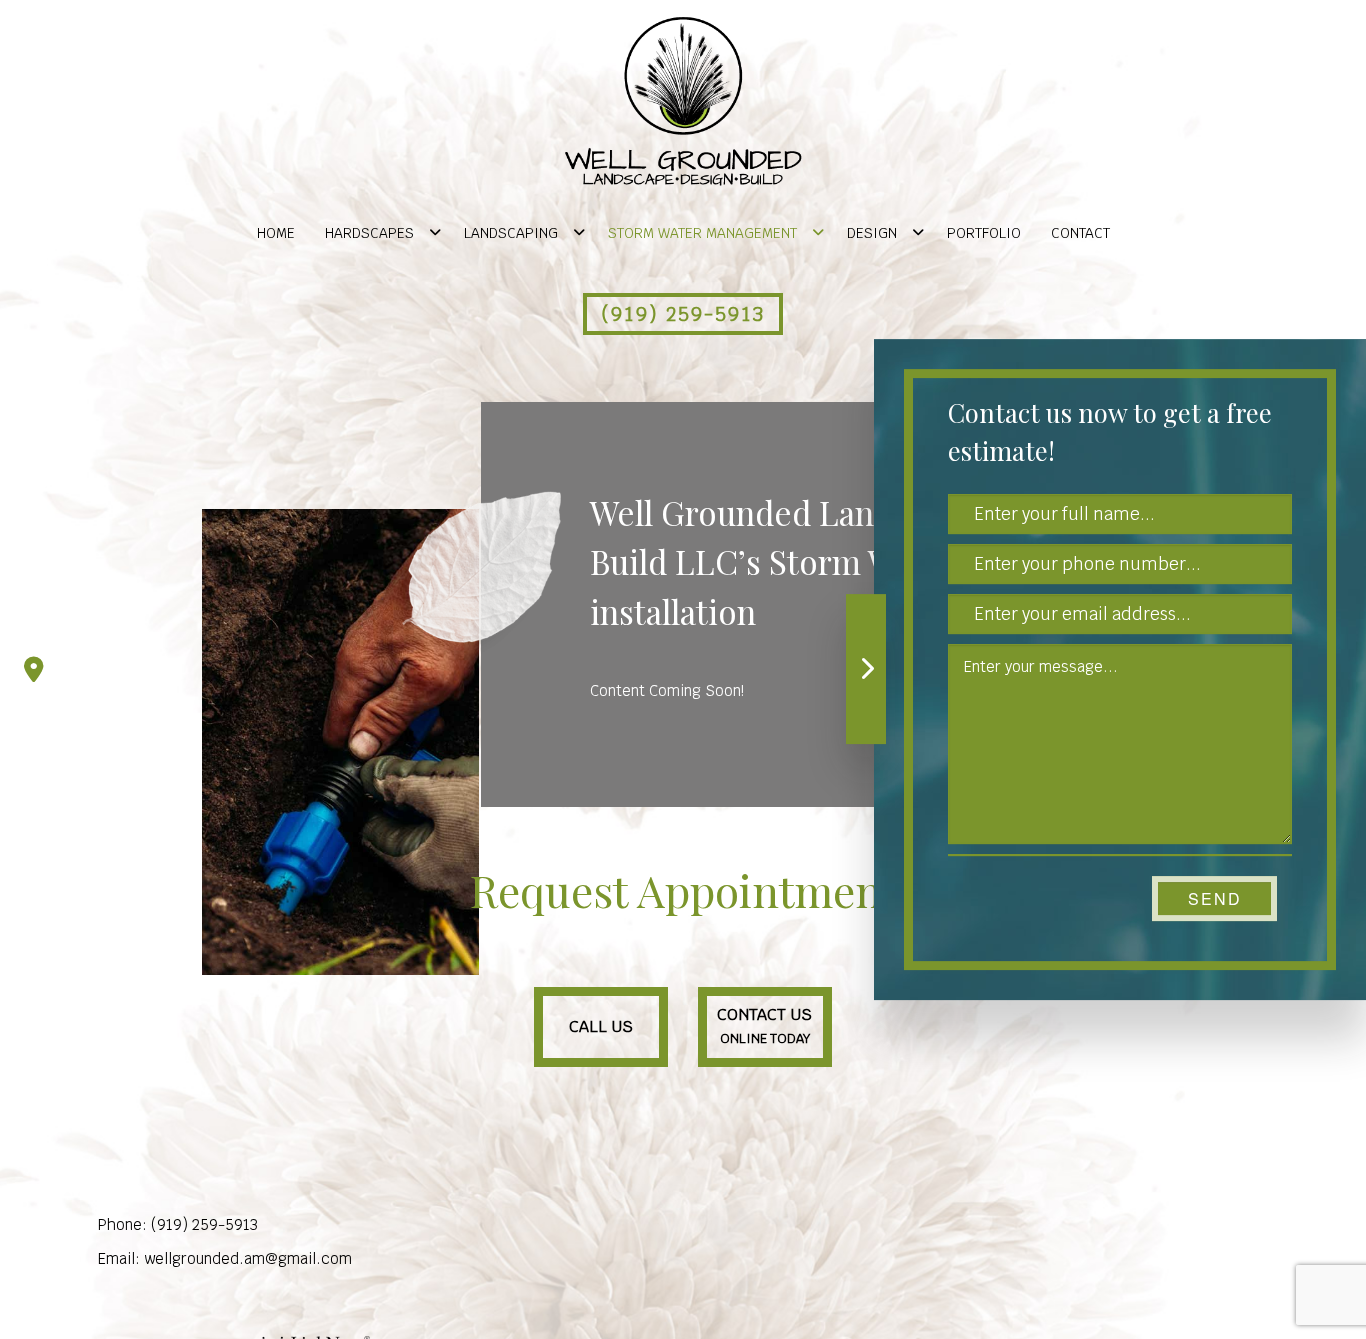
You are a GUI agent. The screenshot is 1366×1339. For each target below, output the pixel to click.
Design (872, 233)
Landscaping (511, 233)
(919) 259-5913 (683, 314)
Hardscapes (369, 233)
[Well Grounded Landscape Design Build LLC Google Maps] (34, 670)
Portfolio (984, 233)
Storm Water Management (702, 233)
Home (276, 233)
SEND (1215, 898)
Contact (1080, 233)
